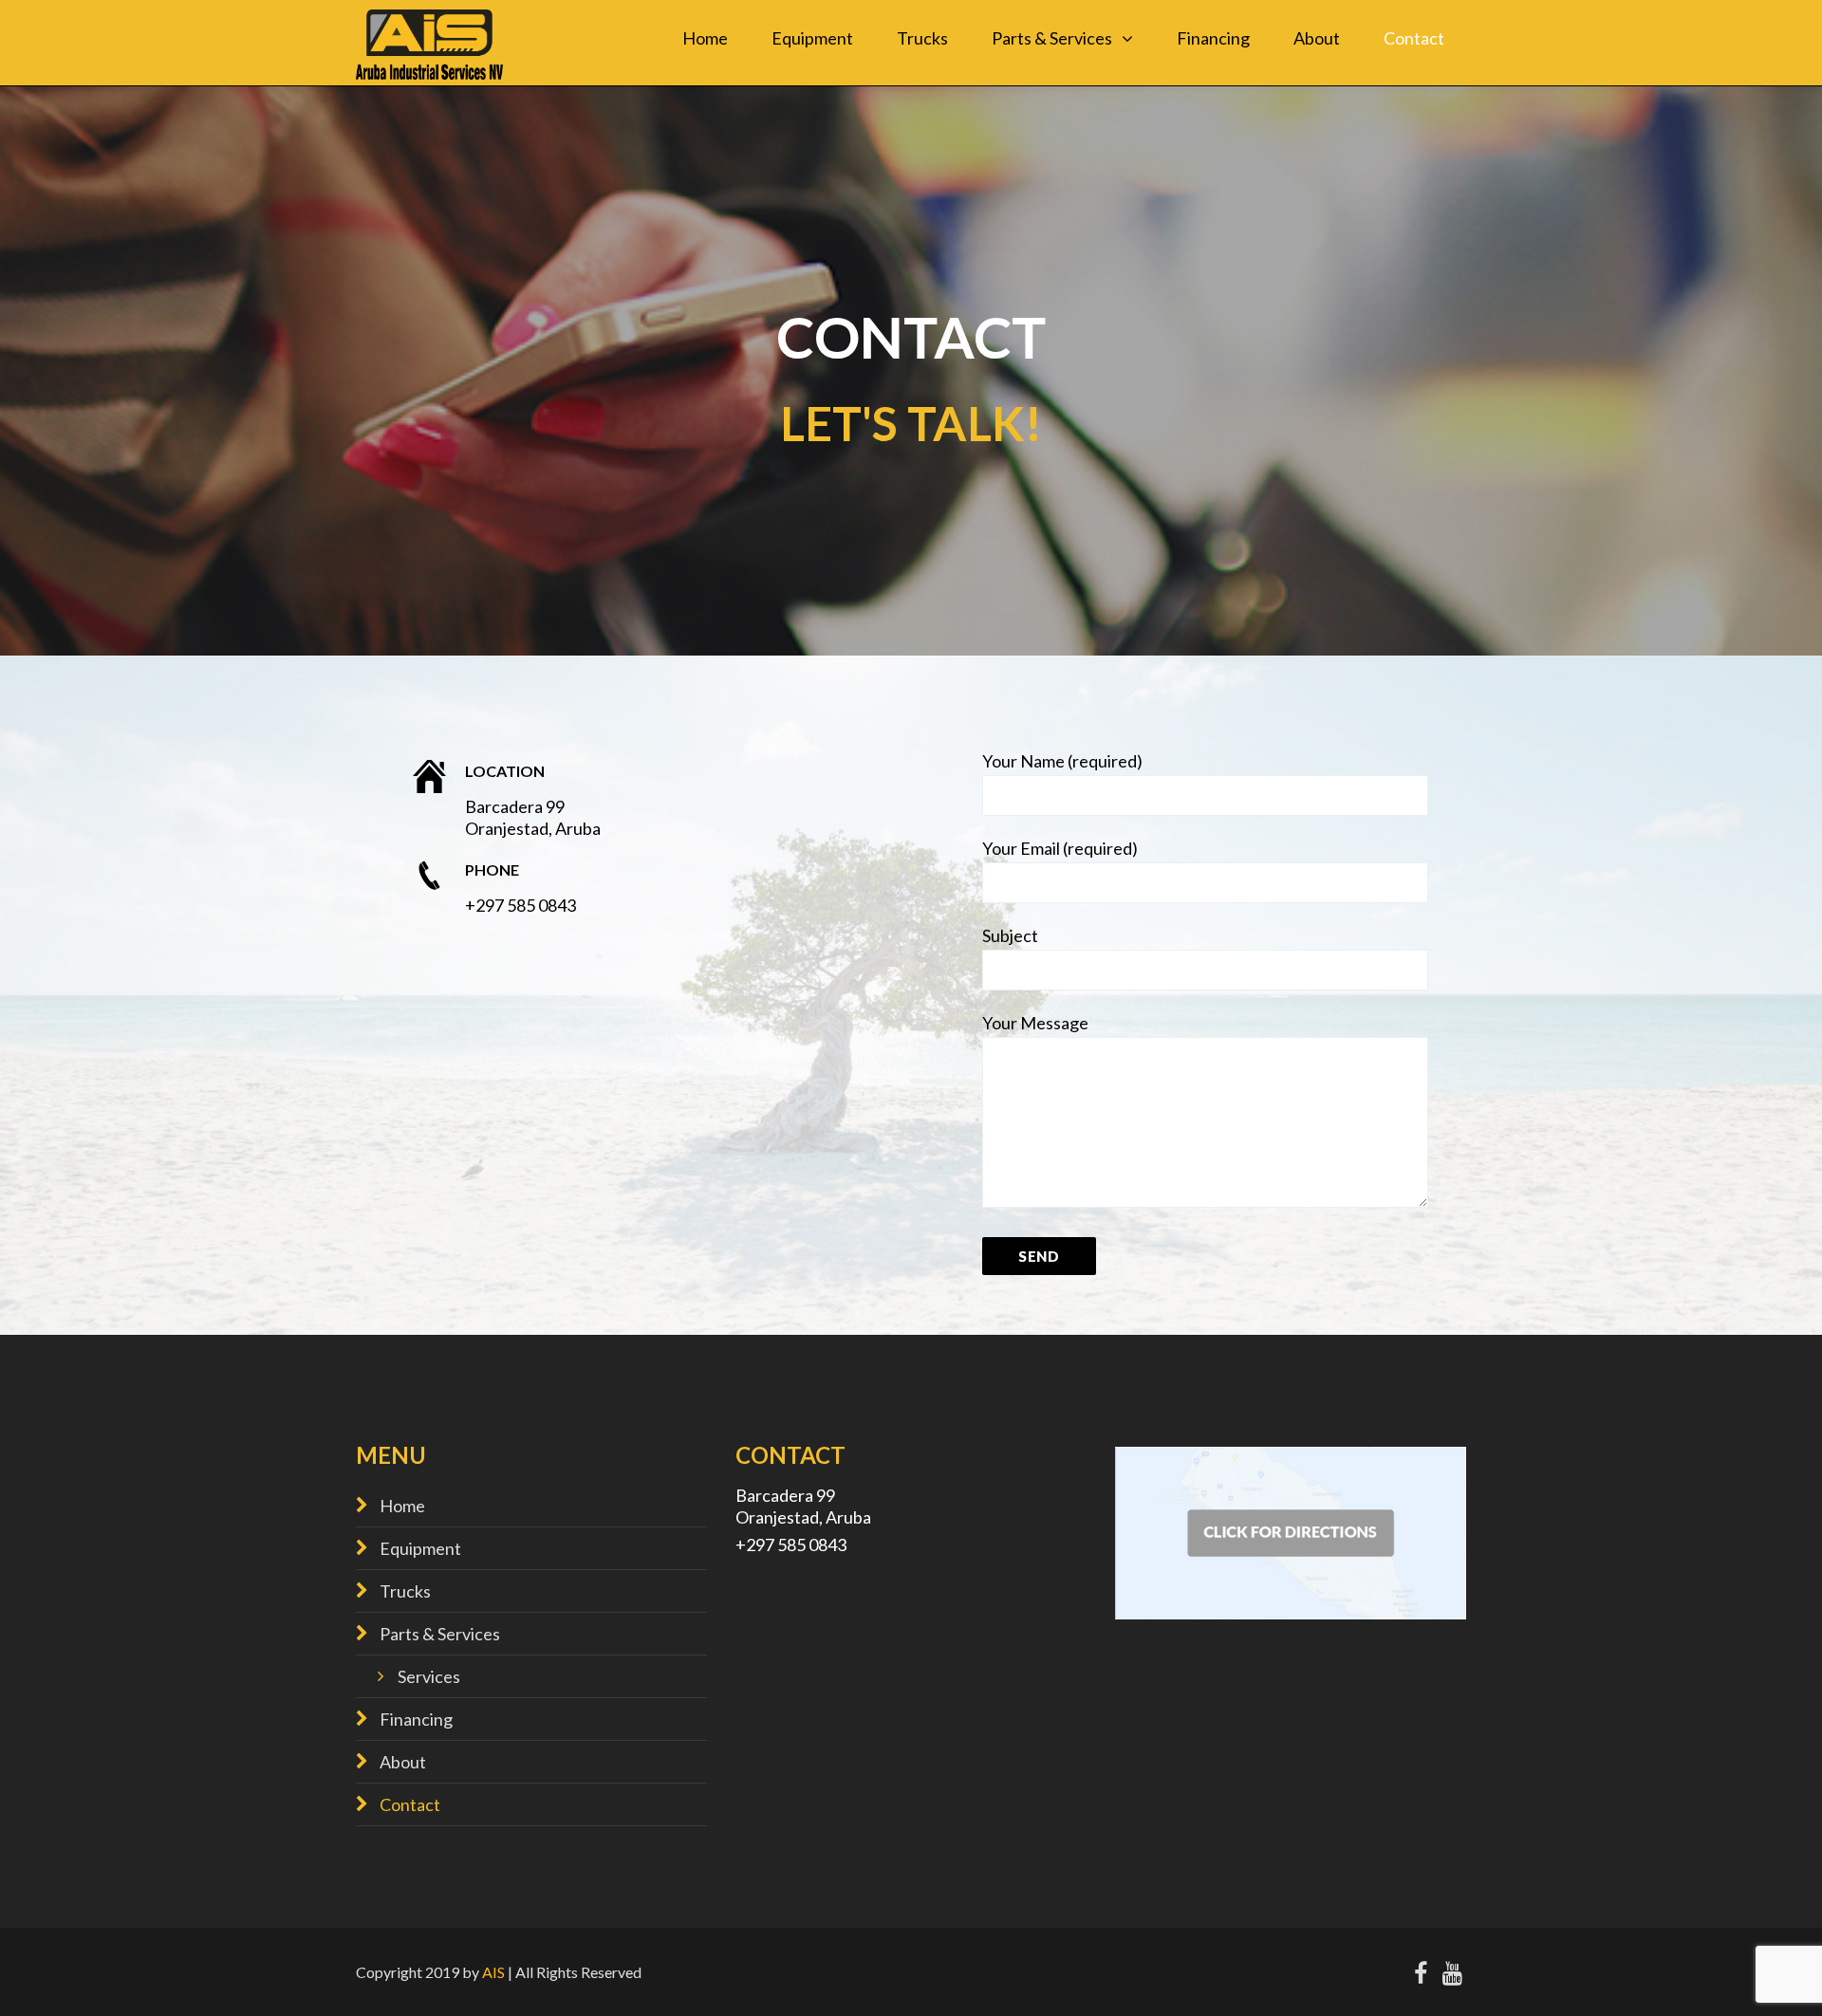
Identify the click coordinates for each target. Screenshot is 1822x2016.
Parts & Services (1052, 38)
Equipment (812, 38)
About (1317, 38)
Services (429, 1676)
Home (705, 38)
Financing (1213, 38)
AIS (493, 1972)
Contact (1414, 38)
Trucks (922, 38)
